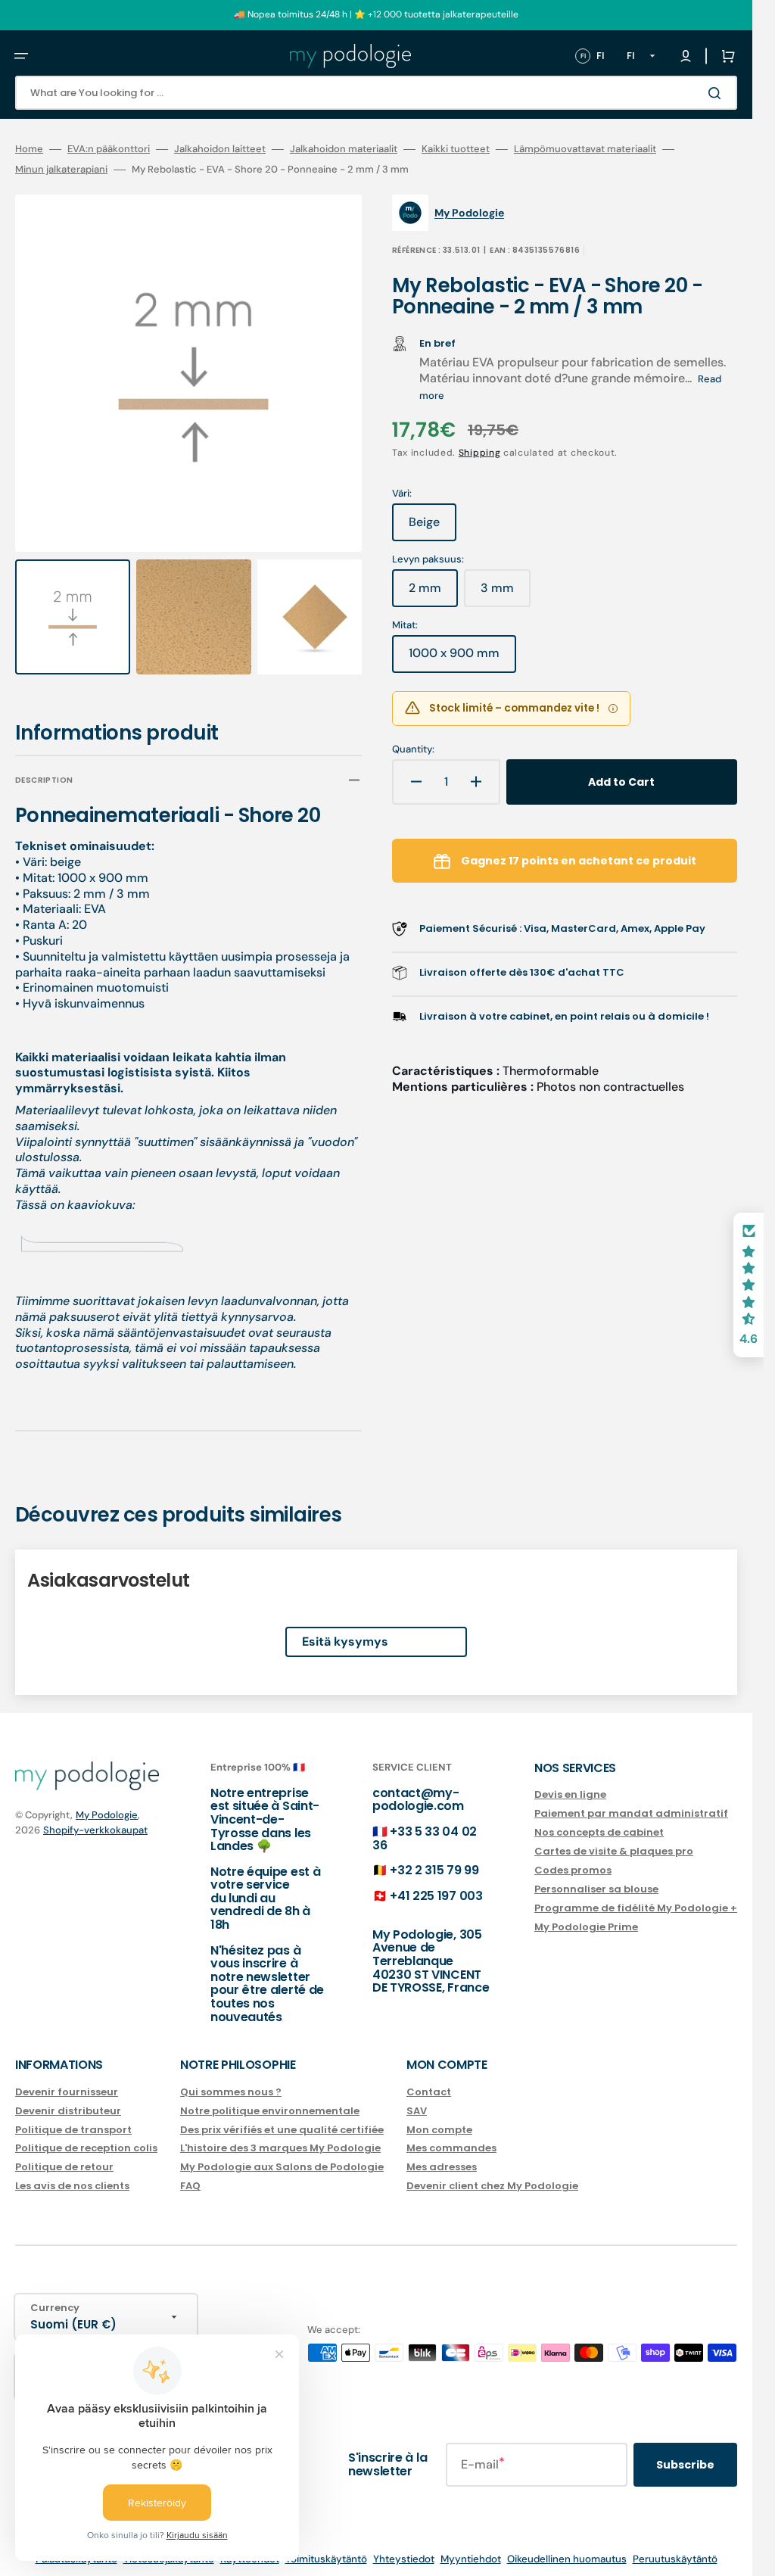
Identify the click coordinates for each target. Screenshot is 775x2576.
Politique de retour (64, 2153)
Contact (429, 2078)
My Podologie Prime (586, 1913)
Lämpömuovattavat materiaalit (585, 149)
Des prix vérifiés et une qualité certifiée (282, 2115)
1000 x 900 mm (462, 659)
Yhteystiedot (404, 2545)
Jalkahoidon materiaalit (344, 149)
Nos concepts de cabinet (599, 1819)
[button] (21, 56)
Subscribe (685, 2450)
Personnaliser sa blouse (596, 1875)
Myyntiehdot (471, 2545)
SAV (417, 2096)
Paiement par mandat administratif (631, 1800)
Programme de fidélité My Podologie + (636, 1894)
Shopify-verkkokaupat (95, 1816)
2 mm (433, 593)
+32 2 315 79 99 (434, 1856)
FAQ (190, 2172)
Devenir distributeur (68, 2096)
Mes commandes (451, 2134)
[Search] (717, 93)
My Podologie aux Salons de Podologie (282, 2153)
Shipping (480, 453)
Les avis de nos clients (72, 2172)
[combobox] (376, 93)
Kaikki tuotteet (456, 149)
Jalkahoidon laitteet (220, 149)
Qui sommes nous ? (231, 2078)
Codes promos (573, 1856)
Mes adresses (442, 2153)
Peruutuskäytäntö (675, 2545)
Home (29, 149)
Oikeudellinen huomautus (567, 2545)
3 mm (506, 593)
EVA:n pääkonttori (109, 149)
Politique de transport (73, 2115)
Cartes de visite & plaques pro (614, 1837)
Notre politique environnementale (270, 2096)
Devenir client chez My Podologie (492, 2172)
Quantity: (413, 749)
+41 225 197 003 (436, 1881)
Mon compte (439, 2115)
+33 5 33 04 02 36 (425, 1824)
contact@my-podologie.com (418, 1785)
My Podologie (107, 1800)
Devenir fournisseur (67, 2078)
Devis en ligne (570, 1782)
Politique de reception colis (86, 2134)
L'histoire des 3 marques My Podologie (280, 2134)
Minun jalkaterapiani (61, 170)
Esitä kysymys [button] (345, 1627)
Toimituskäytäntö (326, 2545)
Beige (433, 528)
